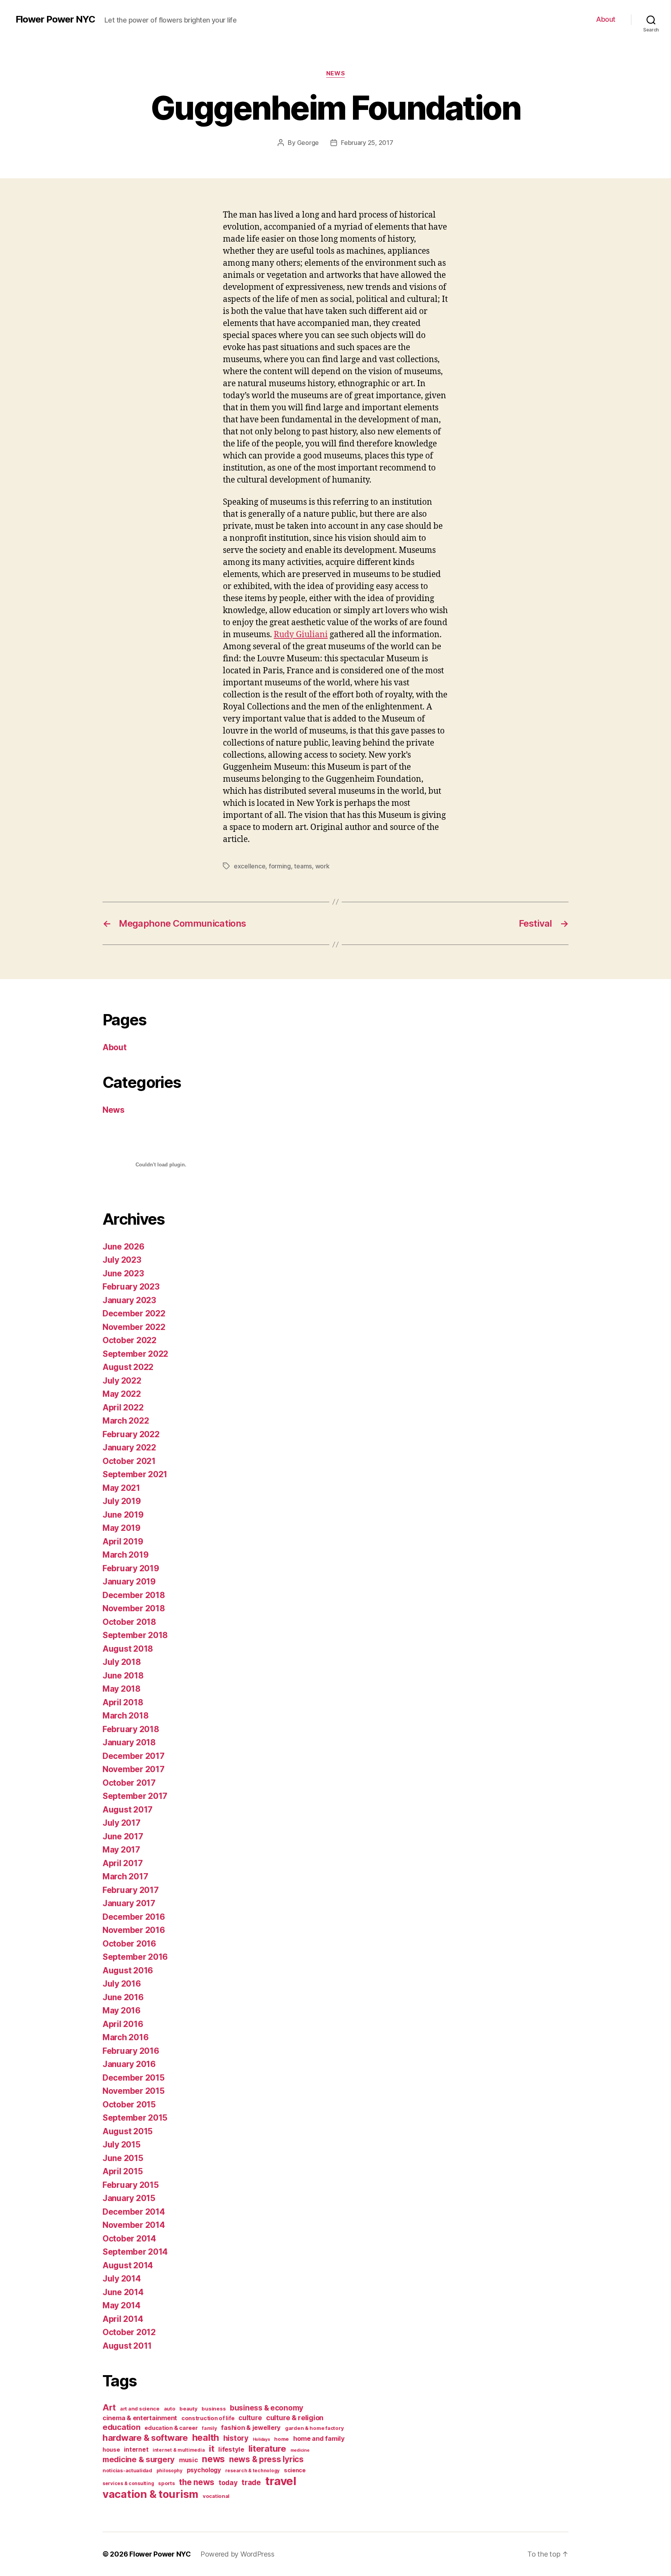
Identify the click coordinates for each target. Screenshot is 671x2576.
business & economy (267, 2408)
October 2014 (129, 2239)
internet (136, 2450)
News (335, 73)
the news (197, 2482)
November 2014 (134, 2225)
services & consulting (128, 2483)
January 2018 (129, 1742)
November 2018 (134, 1608)
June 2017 (123, 1836)
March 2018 (125, 1716)
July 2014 (122, 2279)
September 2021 (135, 1474)
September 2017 (135, 1796)
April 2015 (123, 2171)
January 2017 (129, 1903)
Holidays (262, 2439)
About (606, 19)
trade (251, 2482)
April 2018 (123, 1702)
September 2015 (135, 2118)
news (213, 2459)
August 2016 (128, 1970)
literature (267, 2448)
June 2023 (123, 1273)
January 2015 (129, 2198)
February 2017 (131, 1890)
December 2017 (134, 1756)
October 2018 (129, 1622)
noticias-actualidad (127, 2470)
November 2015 (134, 2091)
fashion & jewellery (251, 2428)
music (189, 2460)
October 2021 (129, 1461)
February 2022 (131, 1434)
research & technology (252, 2471)
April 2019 (123, 1542)
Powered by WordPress (237, 2554)
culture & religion (295, 2417)
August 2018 (128, 1649)
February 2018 (131, 1729)
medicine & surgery (139, 2459)
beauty (188, 2409)
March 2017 (125, 1876)
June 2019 (123, 1515)
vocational (216, 2496)
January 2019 (129, 1582)
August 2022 (128, 1367)
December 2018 (134, 1595)
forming (280, 866)
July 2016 (122, 1984)
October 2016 (129, 1944)
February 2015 (131, 2185)
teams (303, 866)
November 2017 (134, 1769)
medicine (300, 2450)
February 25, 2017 (367, 143)
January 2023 (129, 1300)
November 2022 (134, 1327)
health (206, 2437)
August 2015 (128, 2131)
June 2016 (123, 1997)
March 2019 (125, 1555)
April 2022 (123, 1407)
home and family (319, 2438)
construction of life (208, 2418)
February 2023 (131, 1287)
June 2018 (123, 1676)
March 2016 (125, 2037)
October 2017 (129, 1783)
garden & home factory (314, 2428)
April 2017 (123, 1863)
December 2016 (134, 1917)
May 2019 (122, 1528)
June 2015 (123, 2158)
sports (166, 2483)
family (209, 2428)
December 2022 (134, 1313)
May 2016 (122, 2010)
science (295, 2470)
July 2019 (122, 1501)
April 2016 (123, 2024)
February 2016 (131, 2051)
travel (281, 2481)
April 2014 (123, 2319)
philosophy (169, 2471)
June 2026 (123, 1247)
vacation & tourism (150, 2494)
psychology (204, 2470)
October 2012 (129, 2332)
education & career (171, 2428)
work (322, 866)
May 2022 (122, 1394)
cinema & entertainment (140, 2418)
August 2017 (128, 1810)
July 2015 (122, 2145)
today (228, 2483)
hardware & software (145, 2437)
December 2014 (134, 2212)
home (282, 2439)
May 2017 (121, 1850)
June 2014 (123, 2292)
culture (250, 2418)
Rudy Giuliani (301, 635)
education (122, 2427)
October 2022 (130, 1340)
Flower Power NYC (55, 19)
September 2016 (135, 1957)
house (111, 2450)
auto (170, 2409)
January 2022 (129, 1447)
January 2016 (129, 2064)
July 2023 (122, 1260)
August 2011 (127, 2346)
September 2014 (135, 2252)
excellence (249, 866)
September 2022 (135, 1354)
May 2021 (121, 1488)
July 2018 (122, 1662)
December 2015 (134, 2078)
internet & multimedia (179, 2450)
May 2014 (122, 2305)
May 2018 (122, 1689)
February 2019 (131, 1568)
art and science (140, 2409)
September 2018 (135, 1635)
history (236, 2438)
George (308, 143)
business (214, 2409)
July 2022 (122, 1381)
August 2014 (128, 2265)
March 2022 (126, 1421)
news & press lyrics (266, 2459)
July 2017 (122, 1823)
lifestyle (231, 2449)
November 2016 (134, 1930)
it (211, 2448)
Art (109, 2407)
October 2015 (129, 2105)
